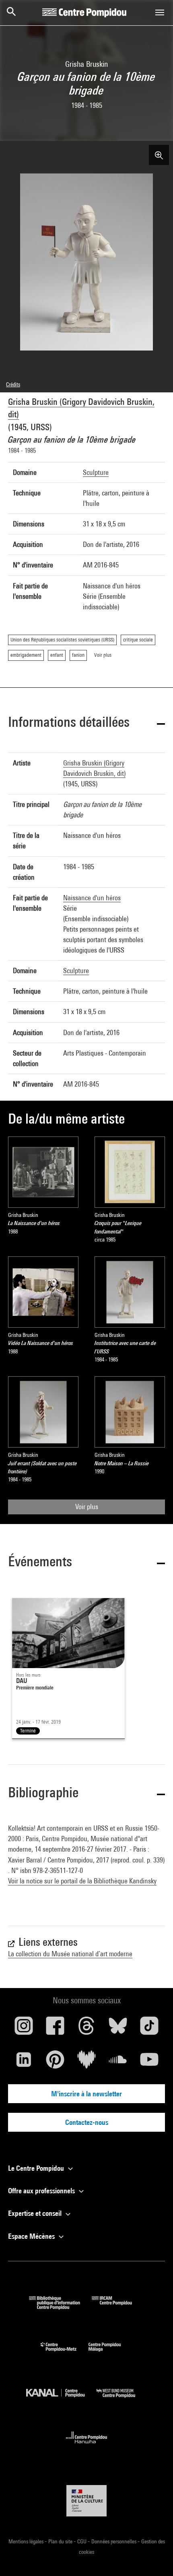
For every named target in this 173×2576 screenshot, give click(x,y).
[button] (86, 723)
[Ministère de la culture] (86, 2501)
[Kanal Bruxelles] (61, 2400)
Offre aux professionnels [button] (42, 2191)
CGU (82, 2541)
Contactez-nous (87, 2122)
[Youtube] (149, 2062)
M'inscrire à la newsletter (86, 2094)
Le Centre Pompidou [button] (37, 2168)
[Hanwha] (87, 2446)
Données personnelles (114, 2541)
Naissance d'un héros (92, 898)
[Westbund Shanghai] (122, 2400)
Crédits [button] (13, 384)
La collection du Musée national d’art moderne (70, 1954)
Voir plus (87, 1507)
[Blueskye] (118, 2029)
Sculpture (96, 472)
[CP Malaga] (111, 2353)
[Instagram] (24, 2029)
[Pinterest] (55, 2062)
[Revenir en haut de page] (154, 2557)
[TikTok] (149, 2029)
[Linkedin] (24, 2062)
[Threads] (86, 2029)
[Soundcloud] (118, 2062)
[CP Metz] (65, 2353)
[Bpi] (60, 2307)
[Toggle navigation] (160, 12)
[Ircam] (118, 2307)
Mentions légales (27, 2541)
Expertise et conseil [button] (36, 2213)
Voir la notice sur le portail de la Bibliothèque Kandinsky (82, 1881)
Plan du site (61, 2541)
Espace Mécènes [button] (32, 2236)
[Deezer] (86, 2062)
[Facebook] (55, 2029)
